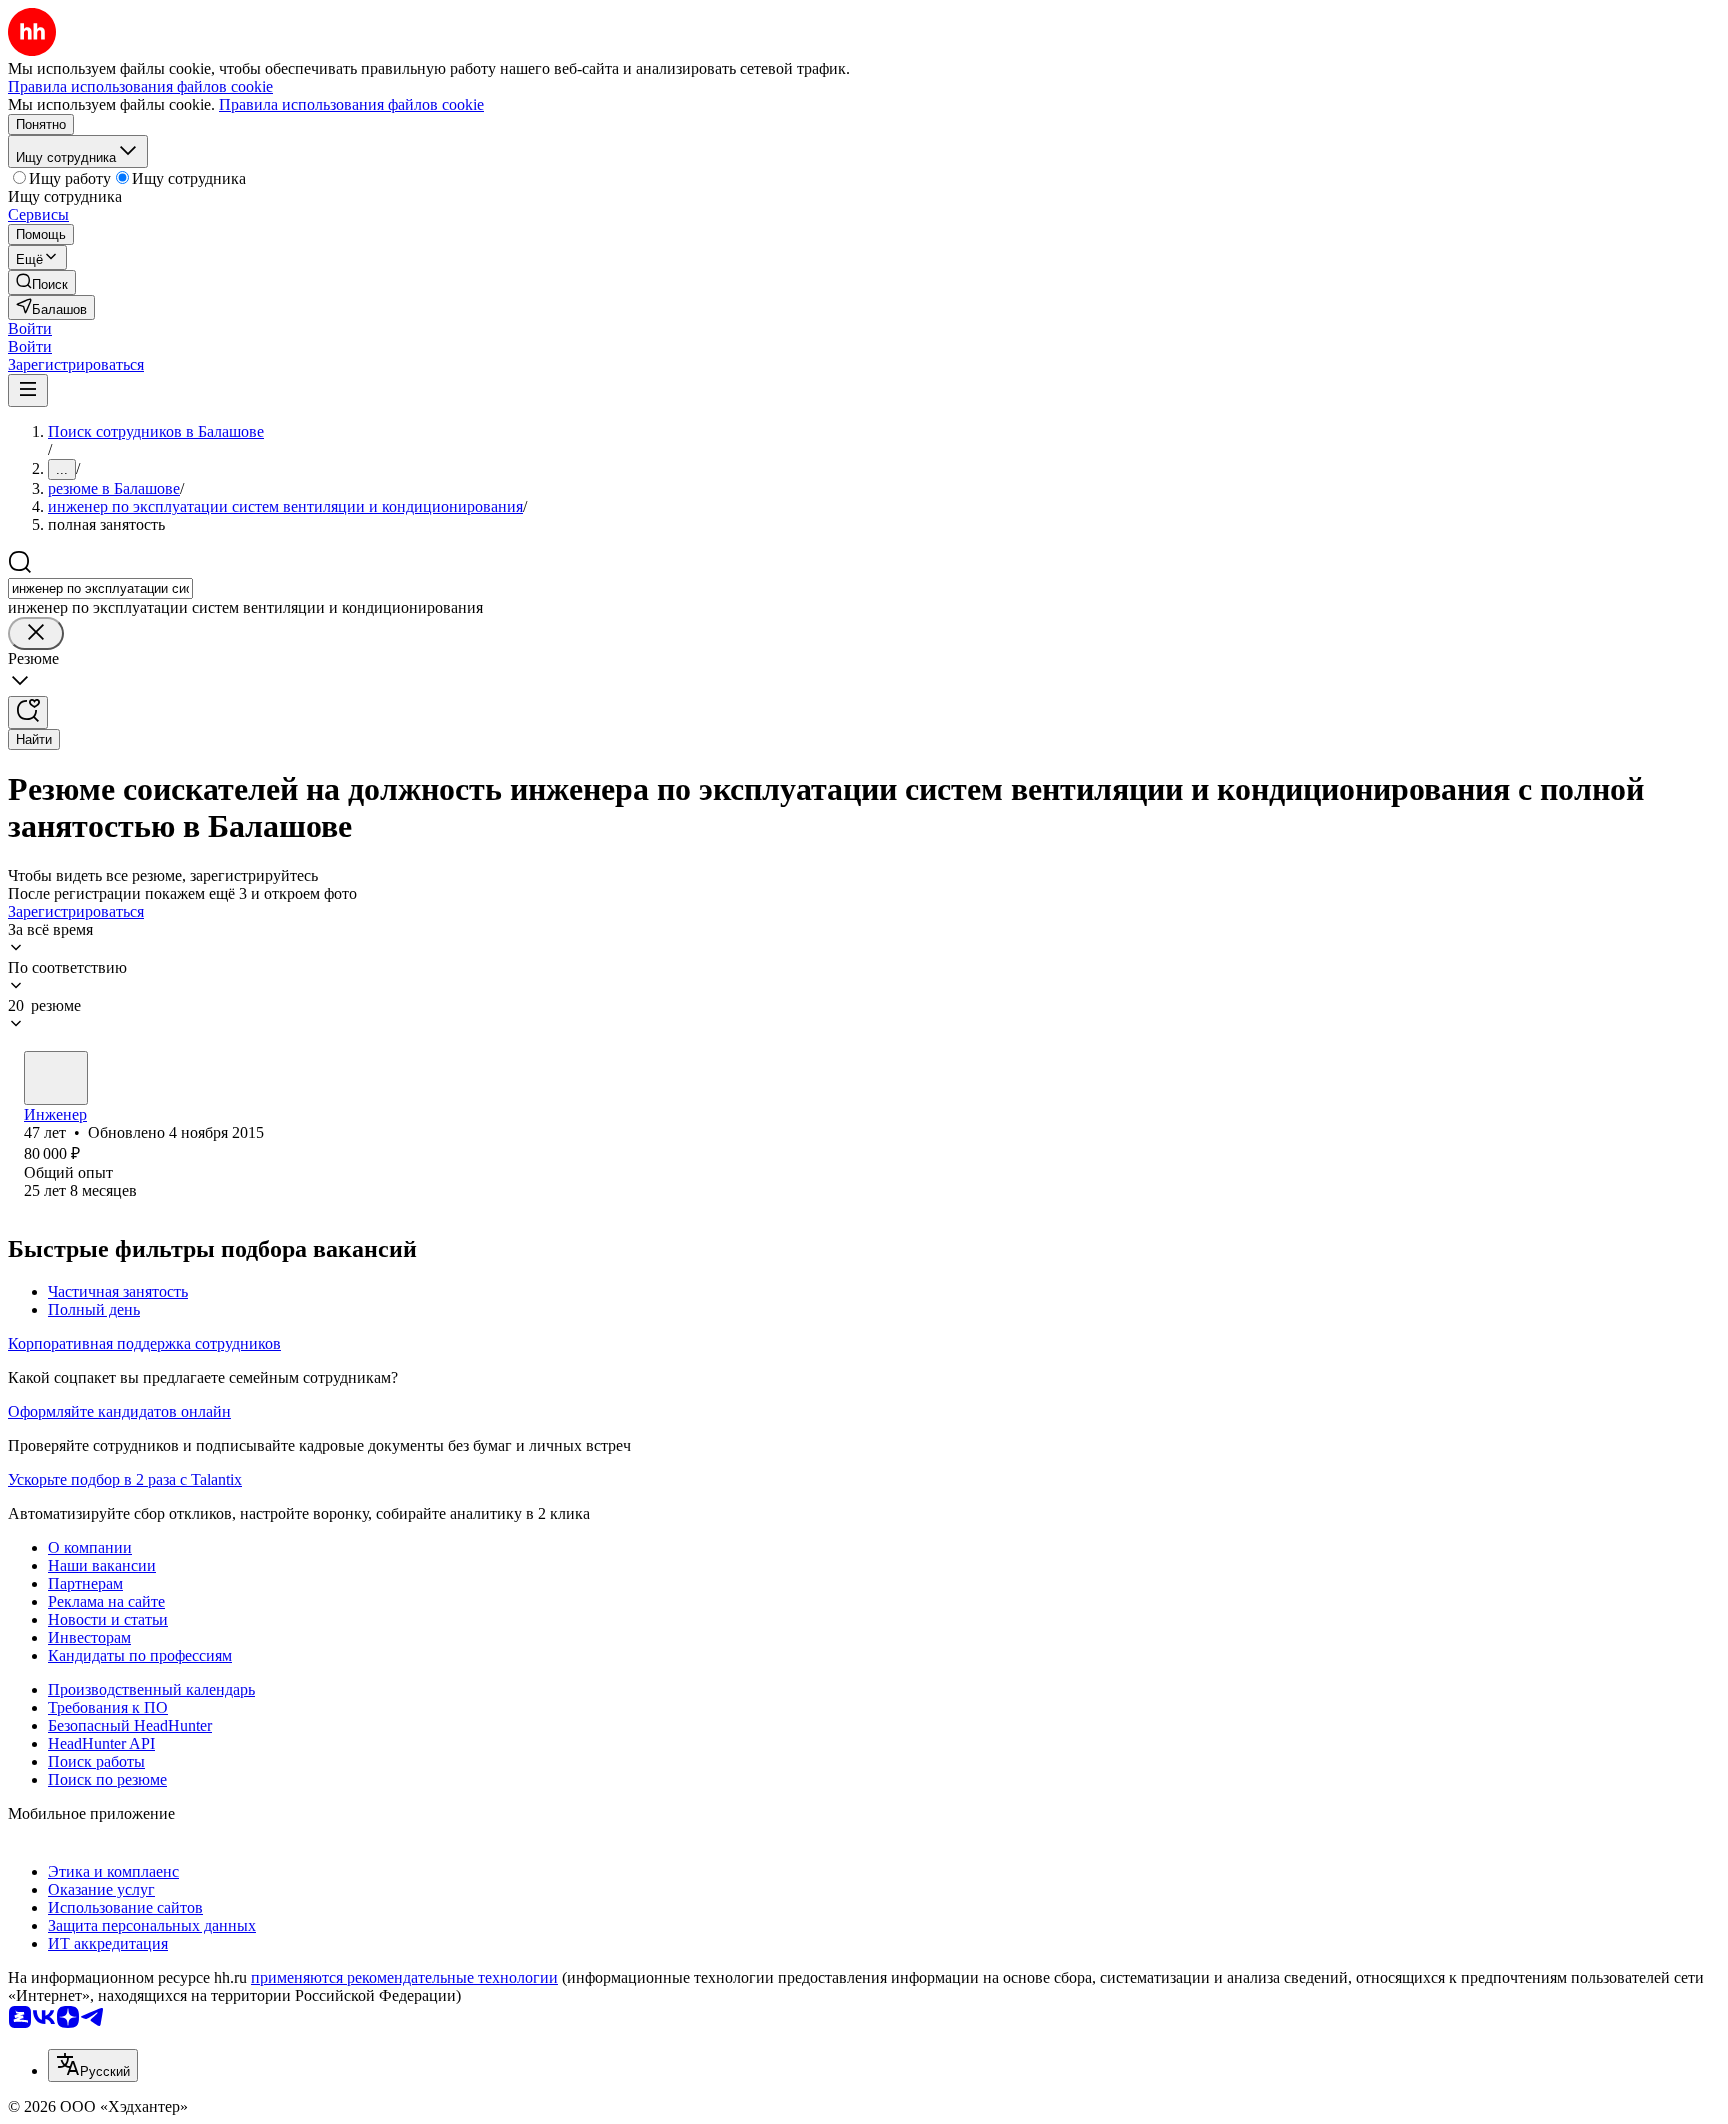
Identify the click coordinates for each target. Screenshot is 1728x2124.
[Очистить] (36, 633)
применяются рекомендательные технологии (404, 1977)
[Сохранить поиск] (28, 712)
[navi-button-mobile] (28, 390)
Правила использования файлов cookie (351, 104)
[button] (30, 328)
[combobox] (100, 588)
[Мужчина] (56, 1078)
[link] (42, 282)
